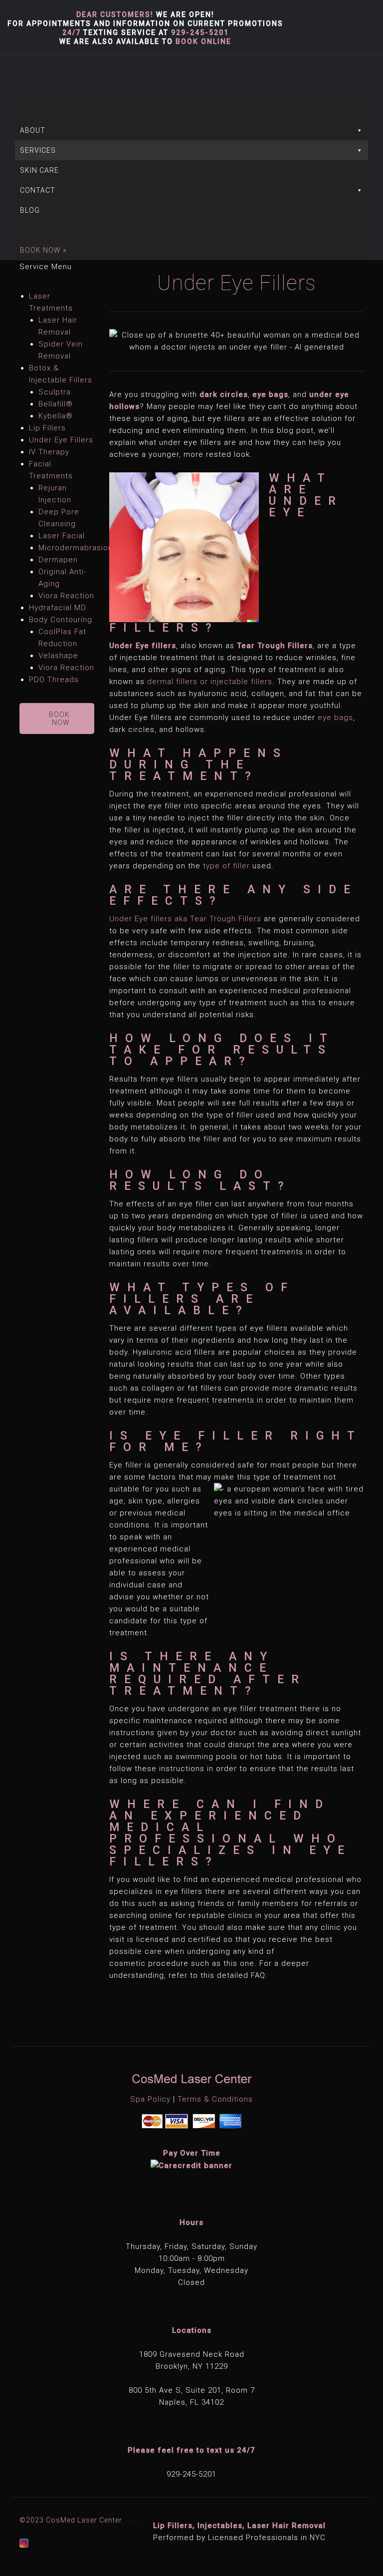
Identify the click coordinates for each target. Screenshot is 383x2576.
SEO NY (132, 2521)
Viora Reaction (66, 596)
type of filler (226, 866)
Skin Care (39, 170)
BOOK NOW (59, 719)
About (33, 130)
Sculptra (55, 392)
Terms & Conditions (215, 2099)
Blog (30, 210)
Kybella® (56, 416)
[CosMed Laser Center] (7, 78)
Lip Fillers (47, 428)
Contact (38, 190)
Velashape (58, 656)
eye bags (335, 718)
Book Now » (43, 250)
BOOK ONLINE (203, 41)
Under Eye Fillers (61, 440)
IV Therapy (49, 452)
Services (38, 150)
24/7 (72, 32)
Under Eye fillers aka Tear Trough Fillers (185, 919)
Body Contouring (61, 620)
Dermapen (58, 560)
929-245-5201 (200, 32)
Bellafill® (56, 404)
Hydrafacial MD (58, 608)
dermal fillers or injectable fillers (210, 682)
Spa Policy (150, 2099)
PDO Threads (54, 680)
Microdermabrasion (76, 548)
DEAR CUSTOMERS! (115, 14)
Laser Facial (62, 536)
